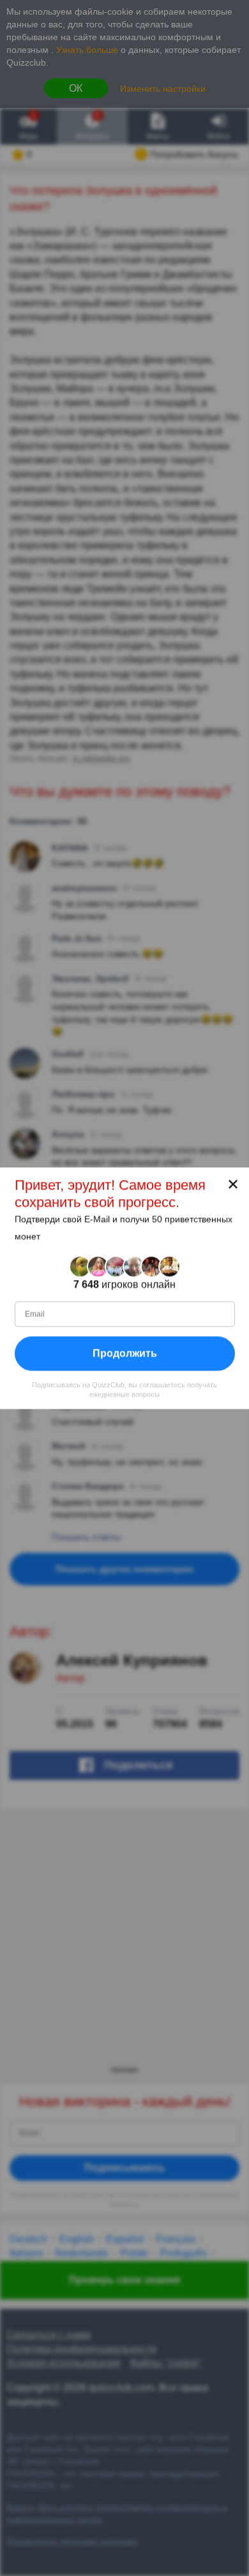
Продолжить (125, 1353)
